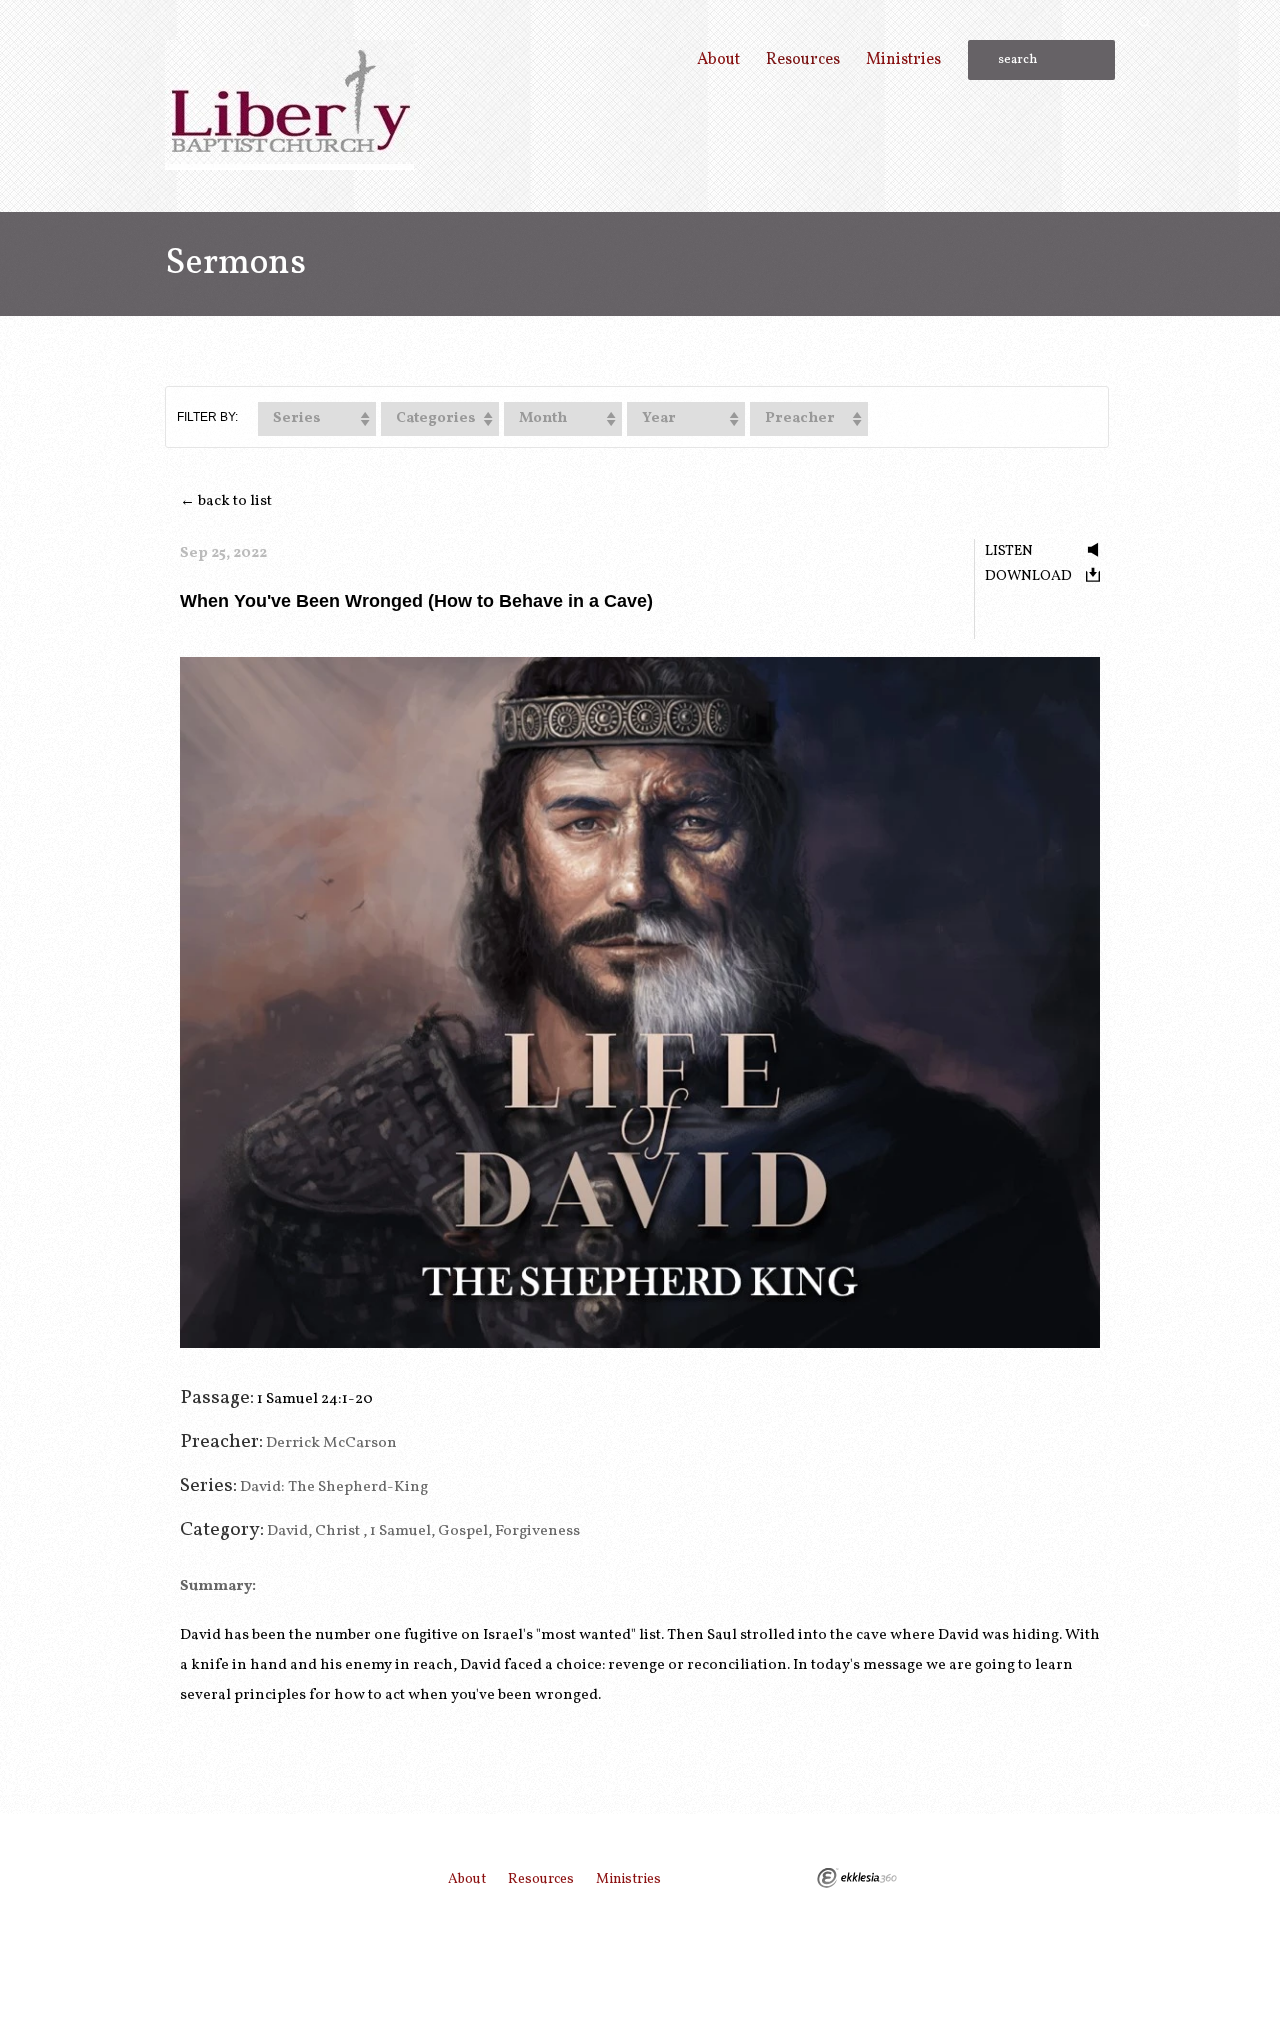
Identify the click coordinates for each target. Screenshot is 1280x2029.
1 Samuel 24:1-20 (315, 1399)
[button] (317, 419)
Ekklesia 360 (857, 1878)
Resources (803, 60)
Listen (1009, 551)
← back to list (226, 501)
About (718, 60)
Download (1028, 576)
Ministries (903, 60)
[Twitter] (1067, 1877)
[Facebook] (1102, 1877)
